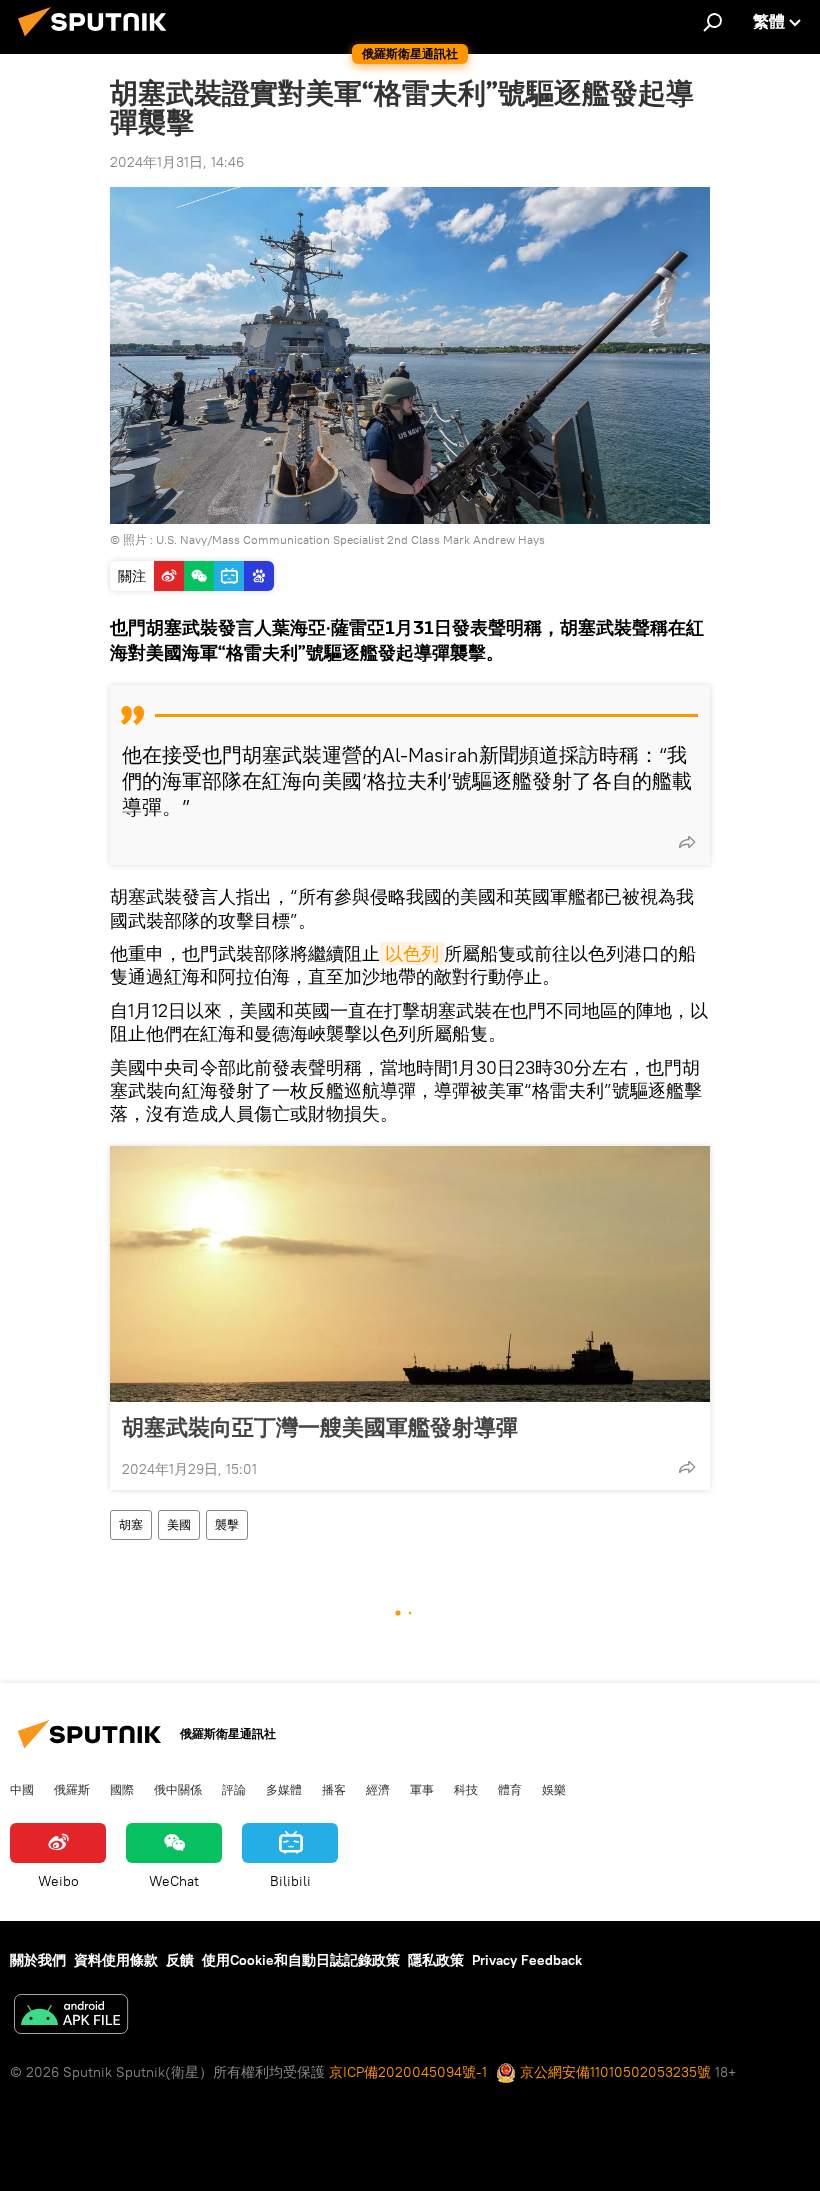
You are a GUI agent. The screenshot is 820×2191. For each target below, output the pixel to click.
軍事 (422, 1789)
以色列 (412, 953)
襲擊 (227, 1524)
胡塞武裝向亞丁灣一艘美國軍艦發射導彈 (320, 1427)
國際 (122, 1789)
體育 (510, 1789)
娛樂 (554, 1789)
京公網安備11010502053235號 (613, 2072)
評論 (234, 1789)
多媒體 (284, 1789)
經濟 (378, 1789)
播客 (334, 1789)
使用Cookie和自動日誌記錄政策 (301, 1960)
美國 (179, 1524)
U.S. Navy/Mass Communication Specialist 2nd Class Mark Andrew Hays (350, 539)
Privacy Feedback (527, 1960)
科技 (466, 1789)
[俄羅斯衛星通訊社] (98, 39)
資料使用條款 (116, 1960)
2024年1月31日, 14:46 (177, 162)
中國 (22, 1789)
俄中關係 (178, 1789)
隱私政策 (436, 1960)
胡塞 (131, 1524)
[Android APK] (71, 2016)
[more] (687, 842)
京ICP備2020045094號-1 (408, 2072)
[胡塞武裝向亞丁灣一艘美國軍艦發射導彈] (410, 1274)
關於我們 (38, 1960)
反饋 (180, 1960)
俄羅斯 (72, 1789)
